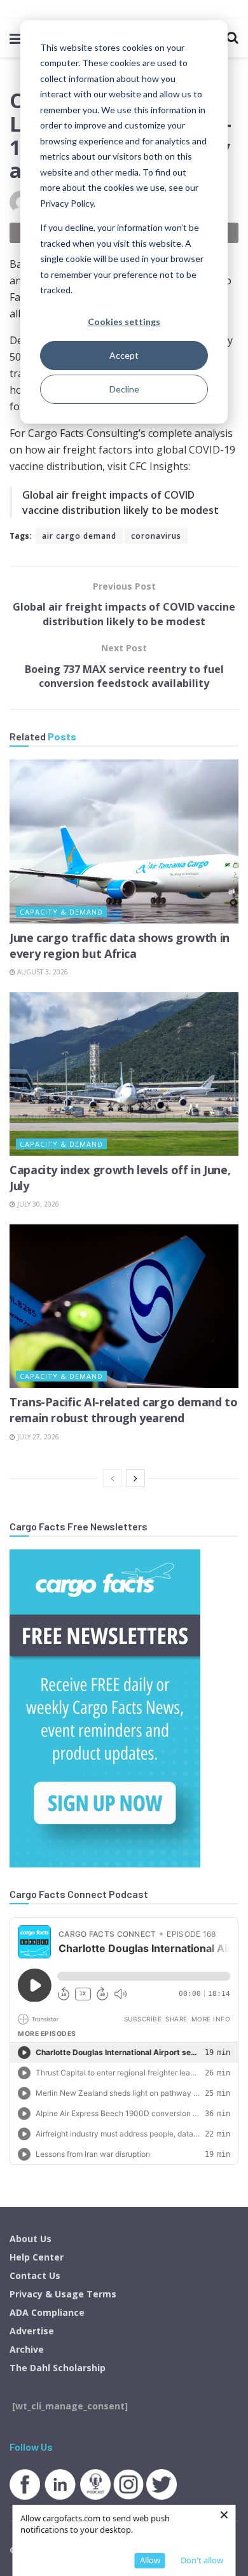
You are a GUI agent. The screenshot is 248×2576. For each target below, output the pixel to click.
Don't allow (202, 2560)
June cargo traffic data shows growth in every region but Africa (120, 945)
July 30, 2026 (37, 1204)
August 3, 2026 (42, 972)
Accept (124, 355)
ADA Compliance (47, 2312)
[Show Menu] (16, 38)
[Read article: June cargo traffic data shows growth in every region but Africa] (124, 841)
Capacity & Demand (61, 912)
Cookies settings (124, 322)
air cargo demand (79, 536)
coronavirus (156, 536)
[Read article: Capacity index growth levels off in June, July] (124, 1074)
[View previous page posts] (113, 1478)
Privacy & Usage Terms (63, 2294)
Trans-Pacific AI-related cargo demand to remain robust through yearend (124, 1410)
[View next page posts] (135, 1478)
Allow (150, 2560)
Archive (27, 2349)
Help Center (37, 2257)
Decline (124, 389)
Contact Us (35, 2275)
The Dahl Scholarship (58, 2368)
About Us (31, 2239)
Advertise (32, 2331)
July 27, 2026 (37, 1437)
